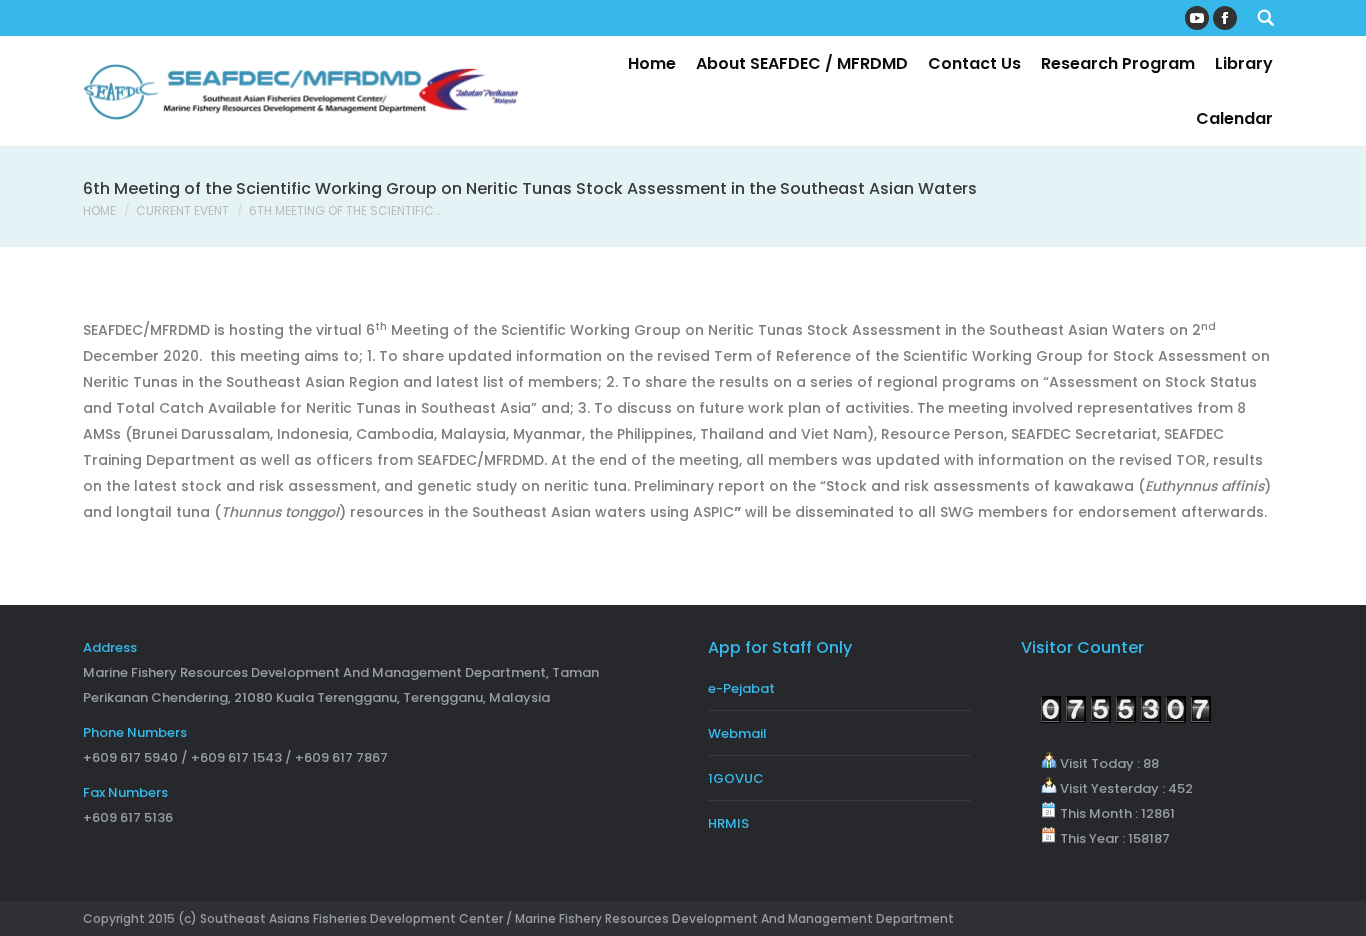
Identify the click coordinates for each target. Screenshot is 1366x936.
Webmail (737, 733)
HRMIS (728, 823)
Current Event (182, 210)
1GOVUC (736, 778)
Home (99, 210)
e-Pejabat (741, 688)
